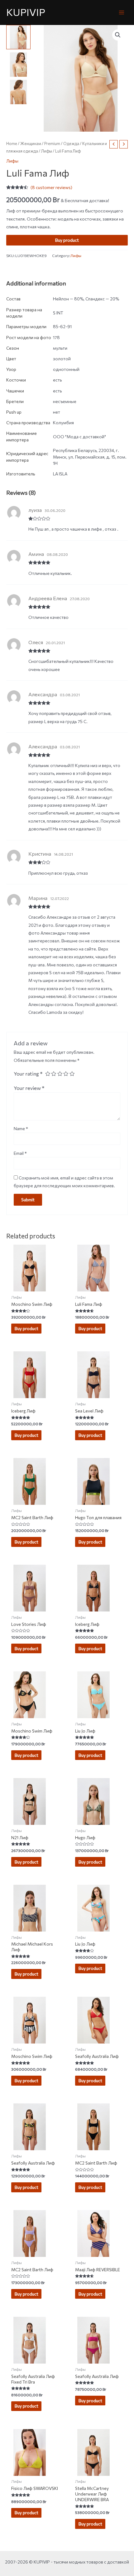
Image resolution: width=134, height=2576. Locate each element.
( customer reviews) (51, 187)
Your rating (28, 1073)
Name (21, 1128)
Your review (29, 1088)
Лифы (47, 151)
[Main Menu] (122, 12)
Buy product (67, 240)
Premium (52, 143)
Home (12, 143)
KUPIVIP (26, 12)
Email (20, 1153)
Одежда (71, 143)
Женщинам (31, 143)
